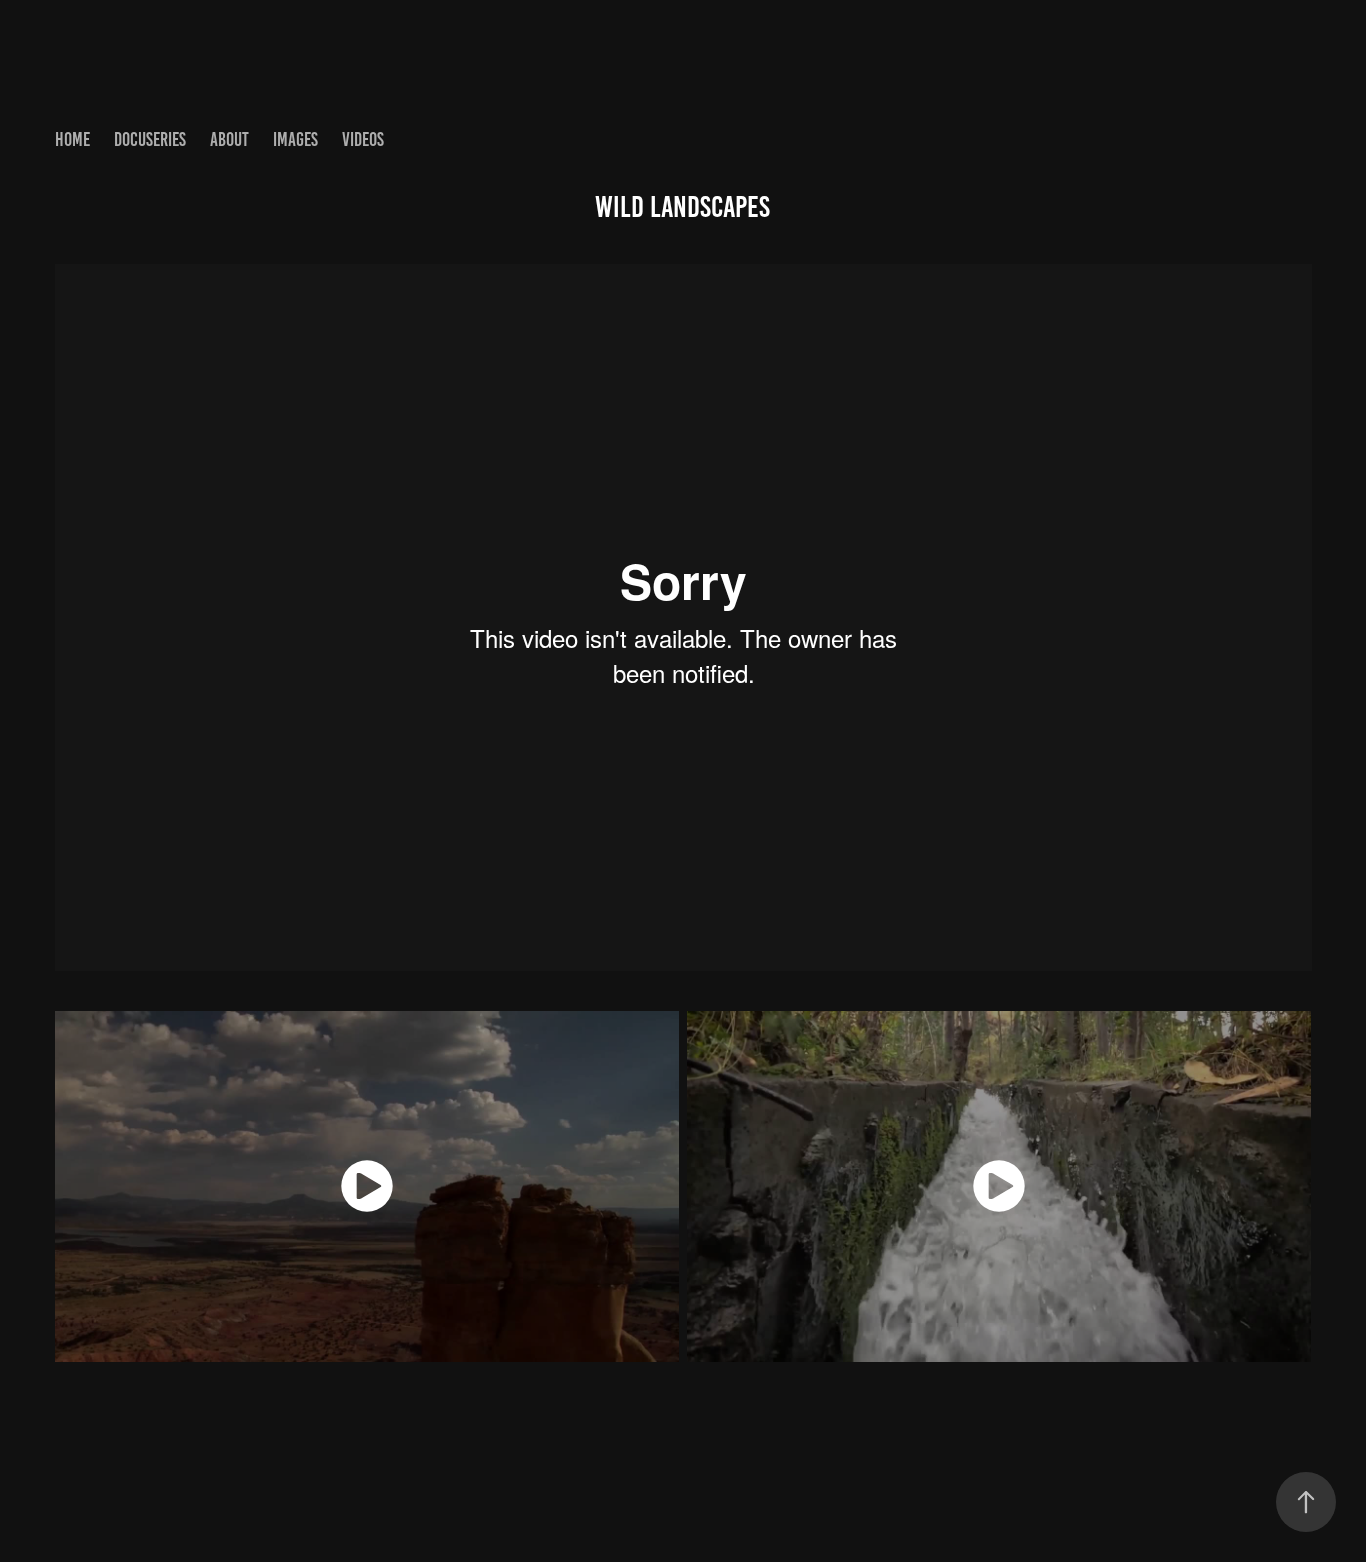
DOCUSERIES (150, 139)
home (72, 139)
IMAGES (295, 139)
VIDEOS (363, 139)
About (229, 139)
